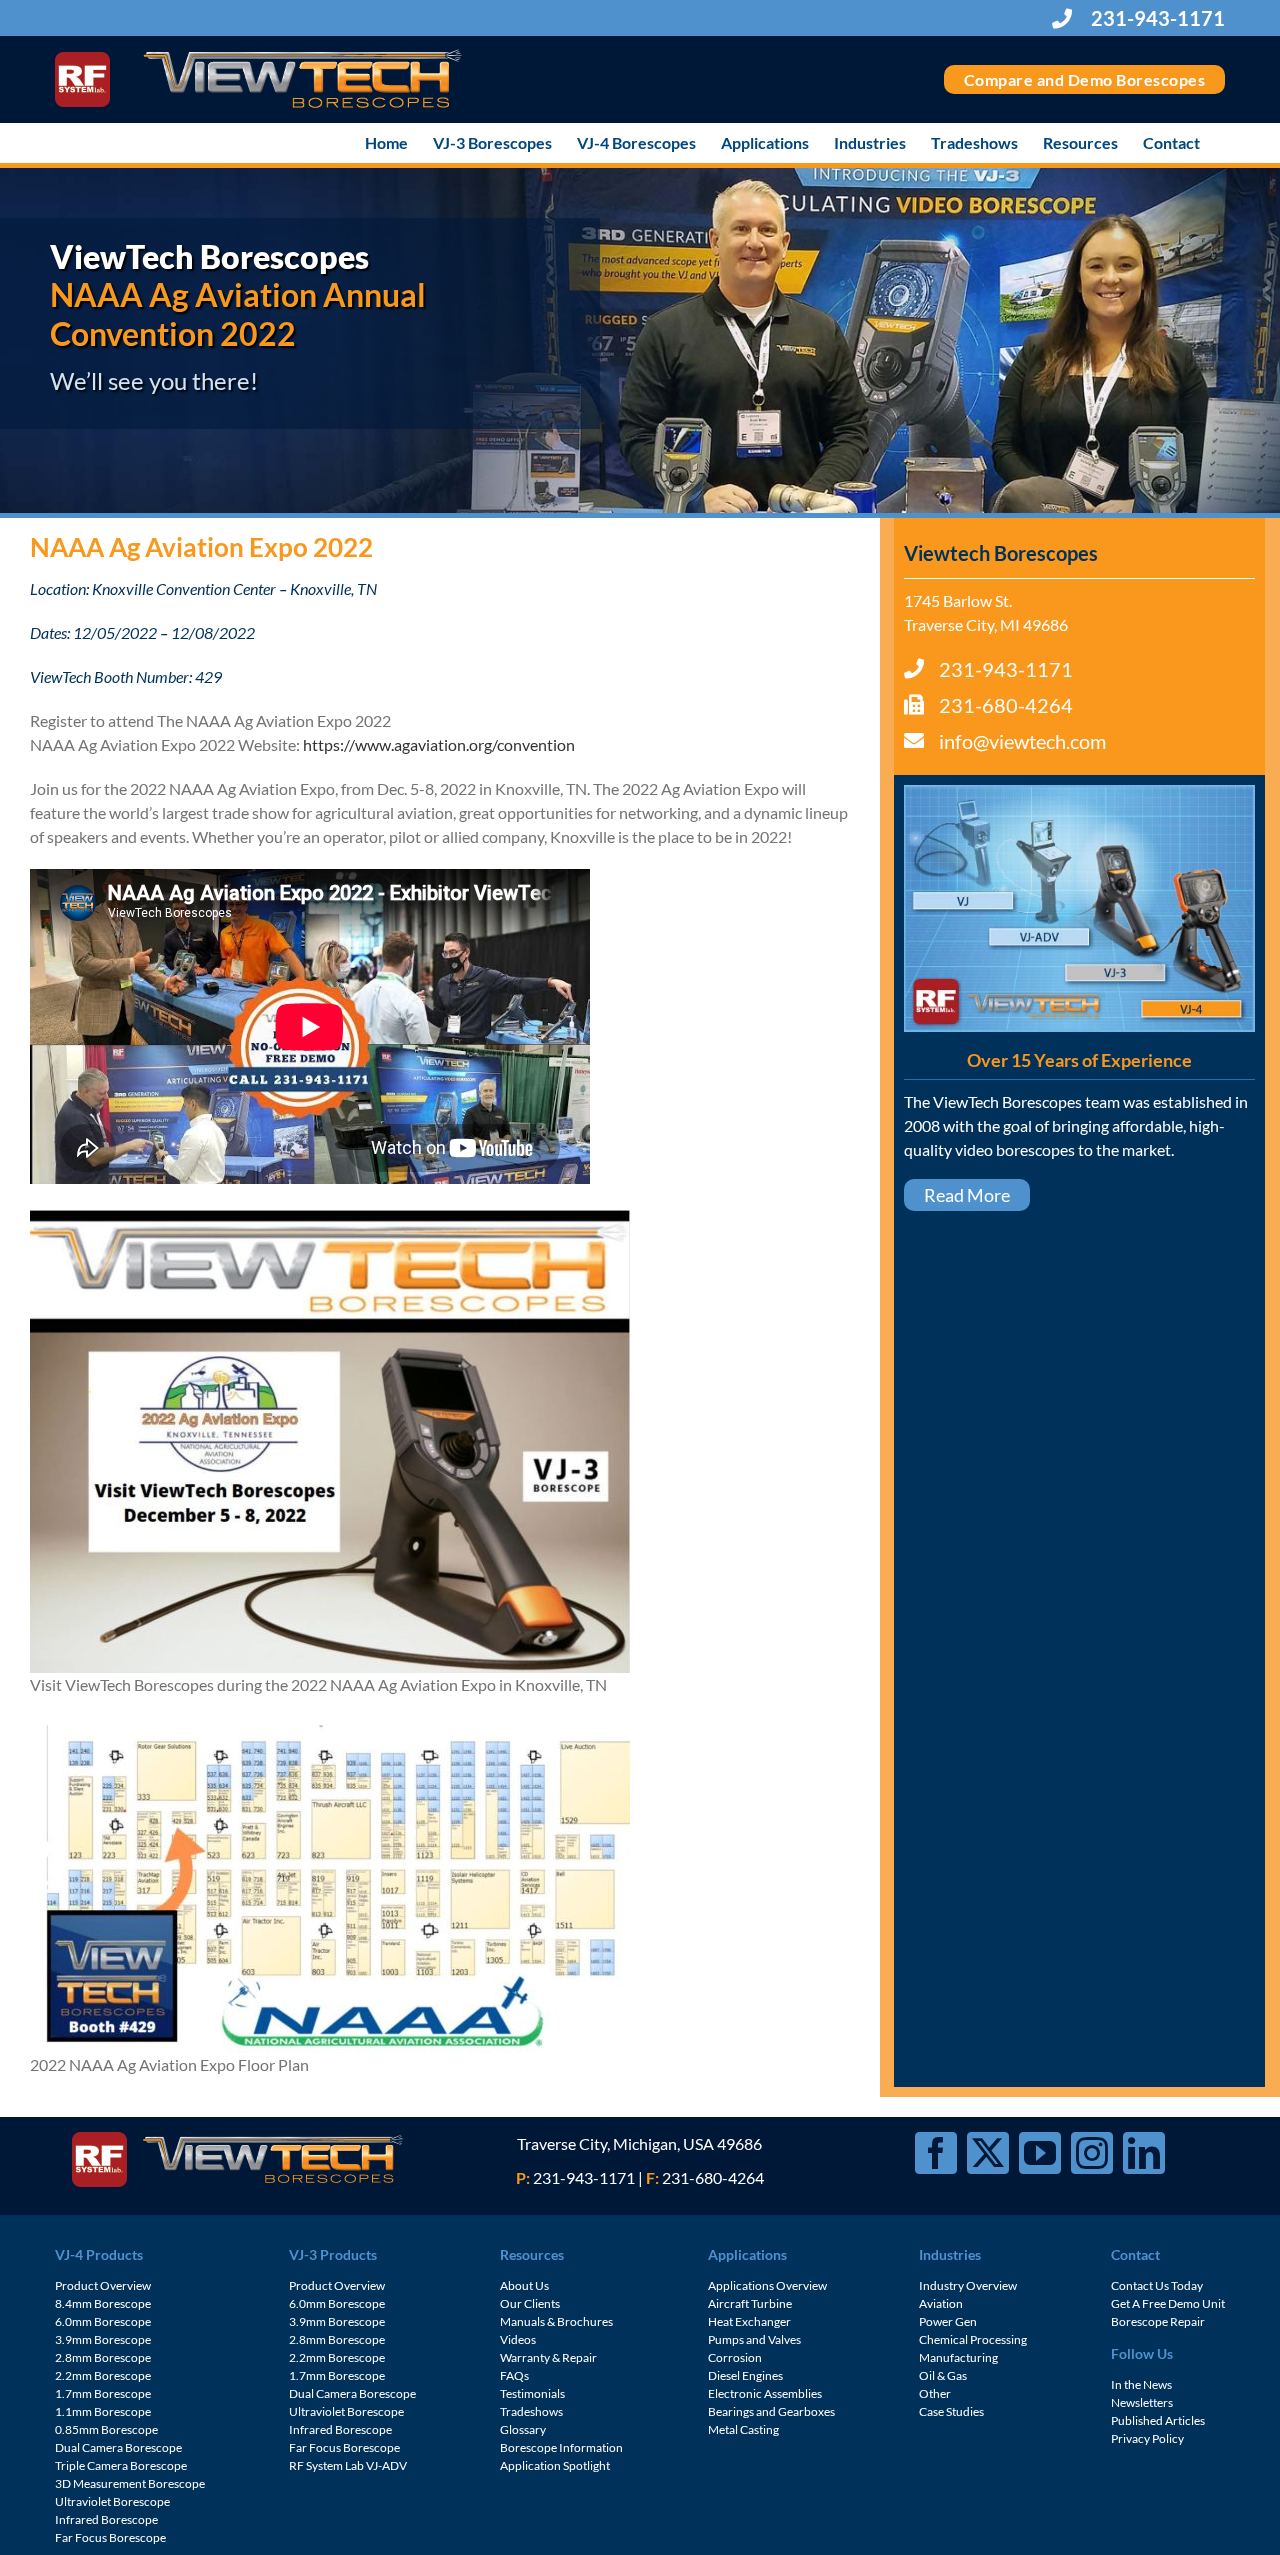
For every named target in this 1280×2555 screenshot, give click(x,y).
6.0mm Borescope (103, 2321)
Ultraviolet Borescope (112, 2501)
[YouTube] (1040, 2153)
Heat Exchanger (749, 2321)
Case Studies (951, 2411)
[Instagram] (1092, 2153)
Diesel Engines (745, 2375)
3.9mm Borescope (103, 2339)
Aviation (941, 2303)
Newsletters (1142, 2402)
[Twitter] (988, 2153)
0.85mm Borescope (106, 2429)
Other (935, 2393)
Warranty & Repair (548, 2357)
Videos (518, 2339)
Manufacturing (958, 2357)
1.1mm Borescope (103, 2411)
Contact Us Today (1157, 2285)
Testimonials (532, 2393)
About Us (524, 2285)
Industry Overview (968, 2285)
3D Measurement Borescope (130, 2483)
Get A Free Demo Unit (1168, 2303)
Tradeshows (531, 2411)
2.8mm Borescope (103, 2357)
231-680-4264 (1006, 705)
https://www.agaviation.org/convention (439, 744)
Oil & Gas (943, 2375)
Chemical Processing (973, 2339)
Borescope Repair (1158, 2321)
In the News (1141, 2384)
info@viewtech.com (1022, 741)
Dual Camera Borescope (118, 2447)
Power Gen (948, 2321)
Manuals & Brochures (556, 2321)
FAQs (514, 2375)
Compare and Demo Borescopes (1085, 79)
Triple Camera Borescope (121, 2465)
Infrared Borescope (106, 2519)
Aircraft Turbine (750, 2303)
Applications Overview (767, 2285)
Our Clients (530, 2303)
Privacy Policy (1147, 2438)
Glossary (523, 2429)
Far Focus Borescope (110, 2537)
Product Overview (103, 2285)
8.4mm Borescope (103, 2303)
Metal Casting (743, 2429)
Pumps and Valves (754, 2339)
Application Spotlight (555, 2465)
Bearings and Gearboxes (771, 2411)
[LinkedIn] (1144, 2153)
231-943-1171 (1156, 18)
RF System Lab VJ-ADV (348, 2465)
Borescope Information (561, 2447)
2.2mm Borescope (103, 2375)
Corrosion (735, 2357)
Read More (967, 1195)
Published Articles (1158, 2420)
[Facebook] (936, 2153)
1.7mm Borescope (103, 2393)
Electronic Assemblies (765, 2393)
